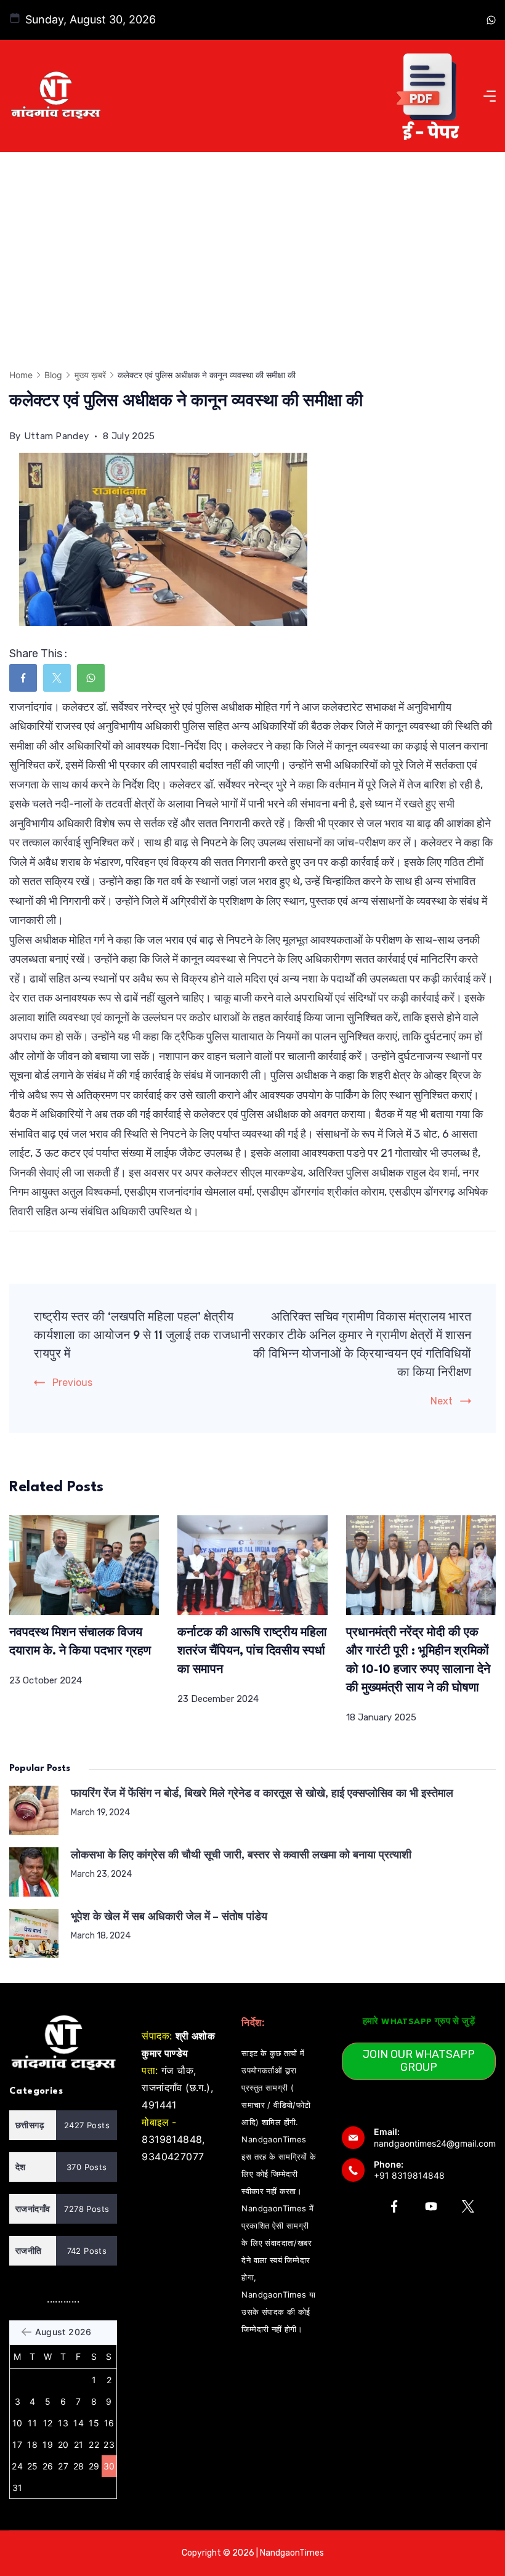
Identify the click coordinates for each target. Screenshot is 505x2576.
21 (79, 2444)
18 (32, 2444)
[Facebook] (394, 2206)
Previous (72, 1383)
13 (63, 2423)
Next (442, 1401)
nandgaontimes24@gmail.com (435, 2143)
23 (109, 2444)
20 (63, 2444)
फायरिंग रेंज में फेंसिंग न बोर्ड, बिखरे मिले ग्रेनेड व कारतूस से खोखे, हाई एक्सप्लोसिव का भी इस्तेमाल (262, 1794)
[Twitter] (468, 2206)
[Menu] (490, 96)
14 (79, 2423)
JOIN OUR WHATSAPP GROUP (419, 2061)
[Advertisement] (252, 245)
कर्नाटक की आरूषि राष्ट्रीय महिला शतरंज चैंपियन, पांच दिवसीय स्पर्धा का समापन (252, 1651)
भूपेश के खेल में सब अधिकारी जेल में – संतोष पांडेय (169, 1917)
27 (63, 2466)
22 (94, 2444)
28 (79, 2466)
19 (48, 2444)
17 (17, 2444)
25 (33, 2466)
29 (94, 2466)
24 (17, 2466)
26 (48, 2466)
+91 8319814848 (409, 2175)
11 (32, 2423)
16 (109, 2423)
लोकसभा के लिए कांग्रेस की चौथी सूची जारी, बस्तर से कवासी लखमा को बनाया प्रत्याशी (241, 1856)
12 (48, 2423)
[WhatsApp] (491, 20)
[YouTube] (431, 2206)
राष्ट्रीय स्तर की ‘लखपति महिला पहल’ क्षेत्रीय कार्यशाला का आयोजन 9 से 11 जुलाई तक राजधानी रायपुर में (142, 1336)
